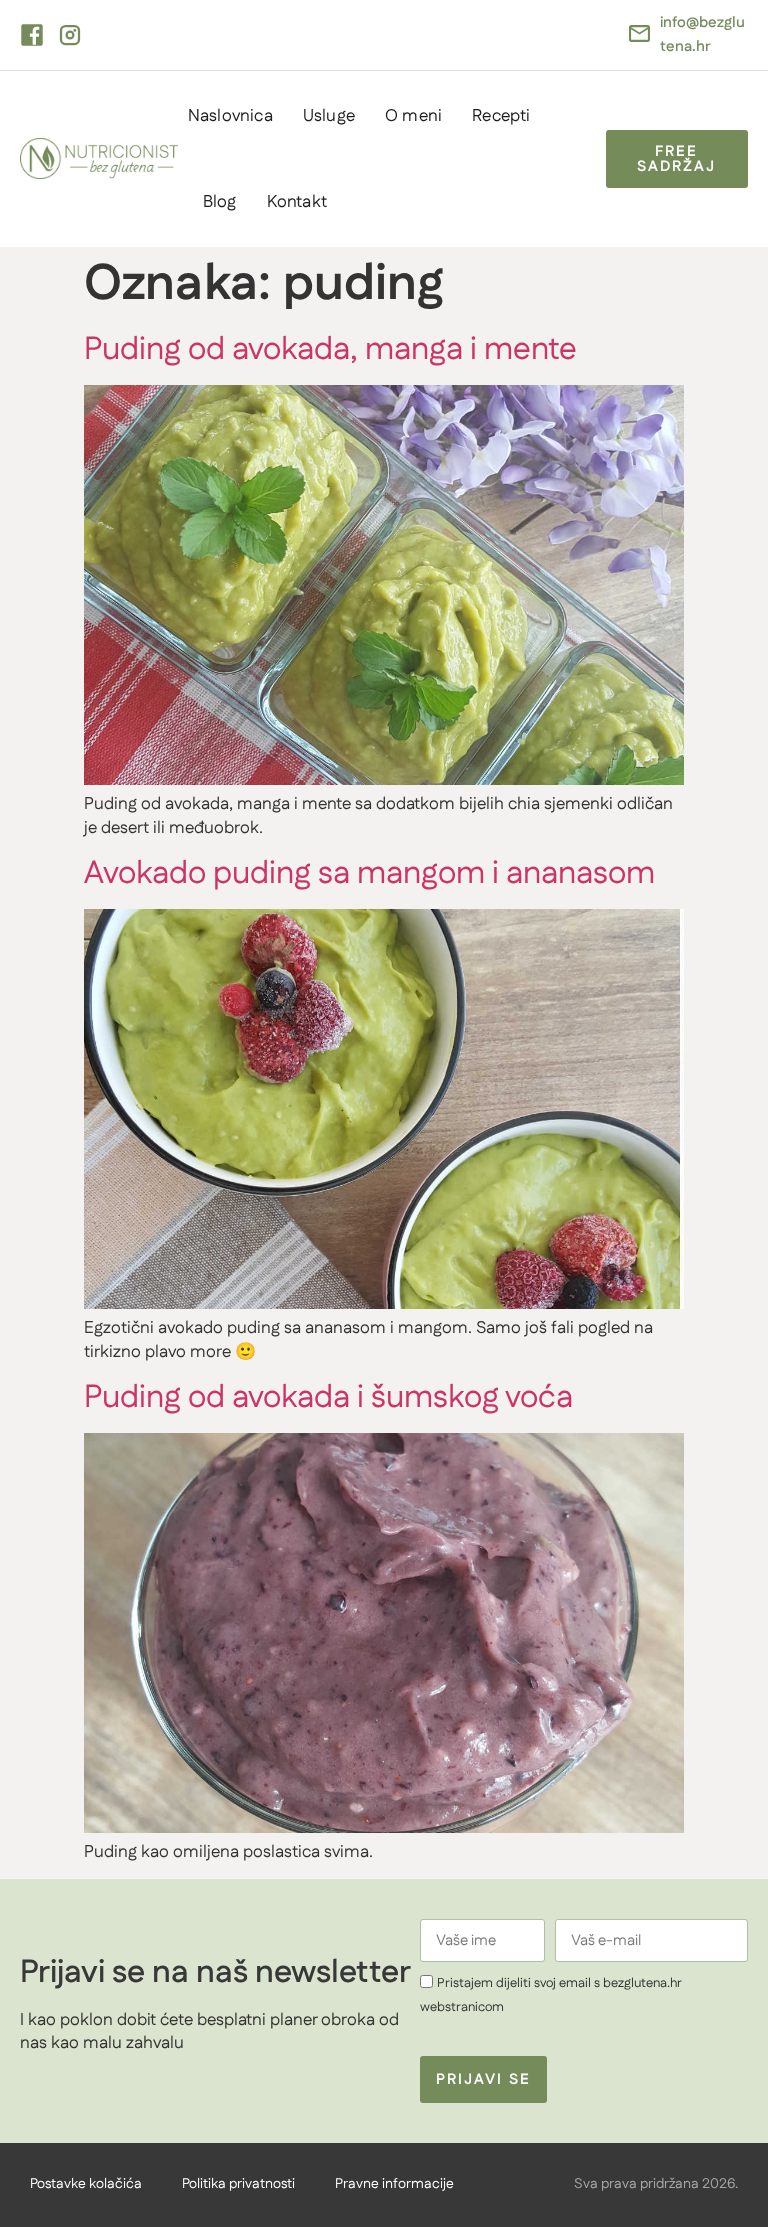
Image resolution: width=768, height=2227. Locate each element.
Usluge (329, 116)
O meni (413, 116)
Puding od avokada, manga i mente (330, 349)
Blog (220, 202)
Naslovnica (230, 116)
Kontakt (297, 202)
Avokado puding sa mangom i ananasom (369, 873)
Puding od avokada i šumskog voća (328, 1397)
